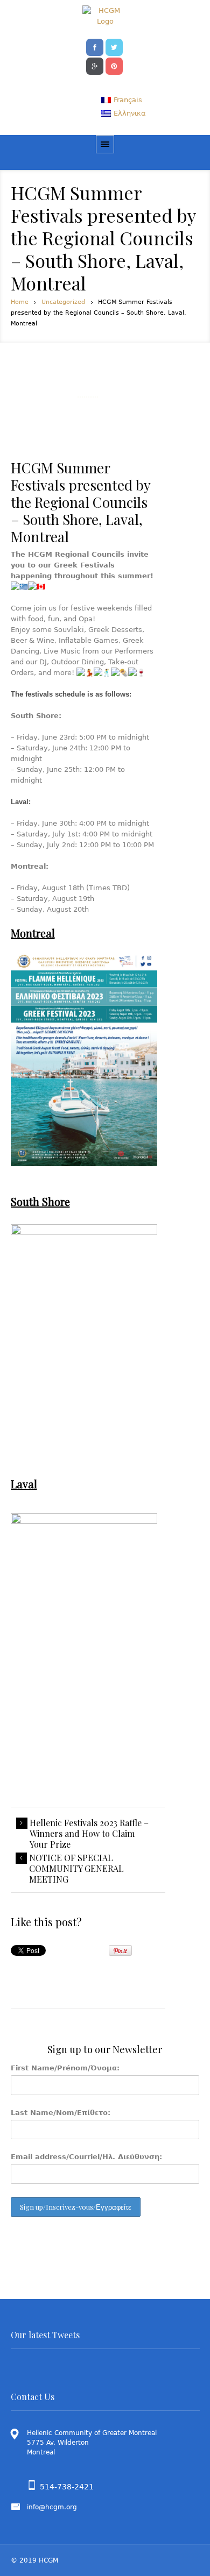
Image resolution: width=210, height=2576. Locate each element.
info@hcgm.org (52, 2507)
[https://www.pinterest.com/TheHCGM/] (114, 65)
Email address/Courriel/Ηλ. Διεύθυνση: (86, 2157)
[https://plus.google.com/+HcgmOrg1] (95, 65)
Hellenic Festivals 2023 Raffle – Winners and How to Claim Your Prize (89, 1834)
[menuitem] (122, 100)
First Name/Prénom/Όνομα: (65, 2068)
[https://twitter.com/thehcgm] (114, 46)
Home (20, 302)
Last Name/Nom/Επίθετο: (61, 2113)
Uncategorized (63, 302)
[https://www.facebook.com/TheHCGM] (95, 46)
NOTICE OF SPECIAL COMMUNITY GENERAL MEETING (76, 1869)
